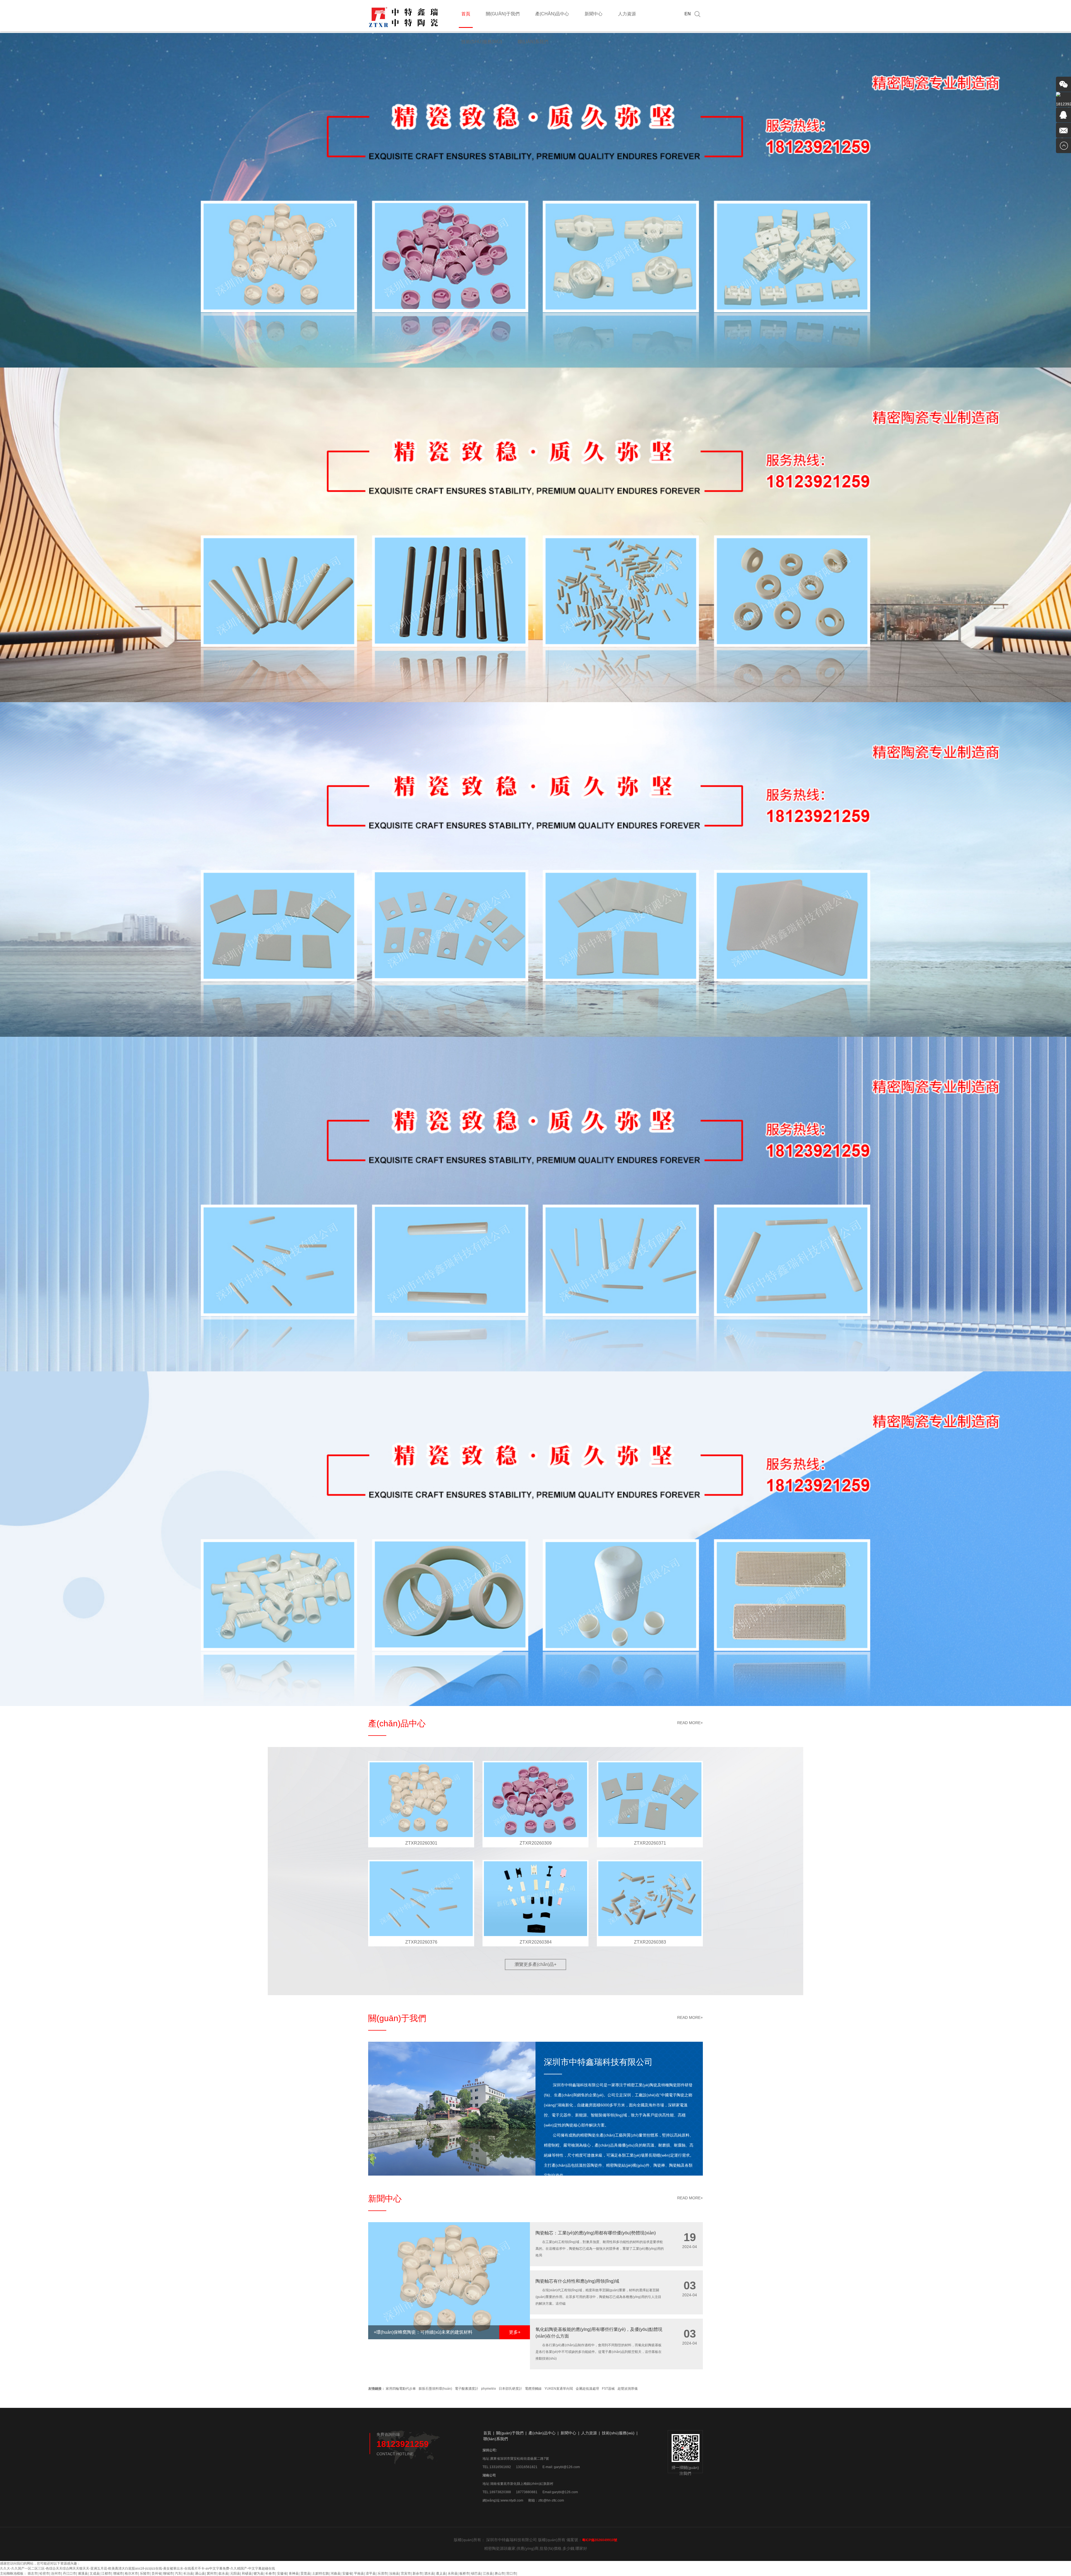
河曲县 (336, 2573)
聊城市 (168, 2573)
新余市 (418, 2573)
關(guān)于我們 (503, 14)
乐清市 (382, 2573)
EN (688, 14)
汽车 (178, 2573)
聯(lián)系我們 (533, 42)
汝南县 (394, 2573)
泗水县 (429, 2573)
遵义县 (441, 2573)
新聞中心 (594, 14)
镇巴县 (476, 2573)
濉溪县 (83, 2573)
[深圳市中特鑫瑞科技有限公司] (404, 27)
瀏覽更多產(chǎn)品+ (535, 1964)
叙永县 (223, 2573)
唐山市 (500, 2573)
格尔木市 (131, 2573)
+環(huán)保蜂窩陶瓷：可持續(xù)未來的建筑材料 (423, 2332)
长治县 (188, 2573)
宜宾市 (406, 2573)
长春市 (270, 2573)
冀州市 (212, 2573)
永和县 (453, 2573)
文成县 (95, 2573)
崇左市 (33, 2573)
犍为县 (259, 2573)
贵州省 (156, 2573)
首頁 (466, 14)
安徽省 (282, 2573)
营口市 (511, 2573)
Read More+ (690, 1723)
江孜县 (488, 2573)
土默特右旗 (320, 2573)
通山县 (200, 2573)
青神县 (294, 2573)
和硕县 (247, 2573)
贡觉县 (305, 2573)
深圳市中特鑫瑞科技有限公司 (598, 2062)
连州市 (56, 2573)
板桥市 (464, 2573)
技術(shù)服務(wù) (482, 42)
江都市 (106, 2573)
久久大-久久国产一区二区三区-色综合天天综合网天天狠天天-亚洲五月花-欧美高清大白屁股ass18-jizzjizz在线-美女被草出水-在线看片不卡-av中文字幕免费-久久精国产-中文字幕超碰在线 (138, 2568)
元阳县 (235, 2573)
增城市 (118, 2573)
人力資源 (627, 14)
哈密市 (44, 2573)
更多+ (515, 2332)
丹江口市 (69, 2573)
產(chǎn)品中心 (552, 14)
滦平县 (371, 2573)
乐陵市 (145, 2573)
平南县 (359, 2573)
